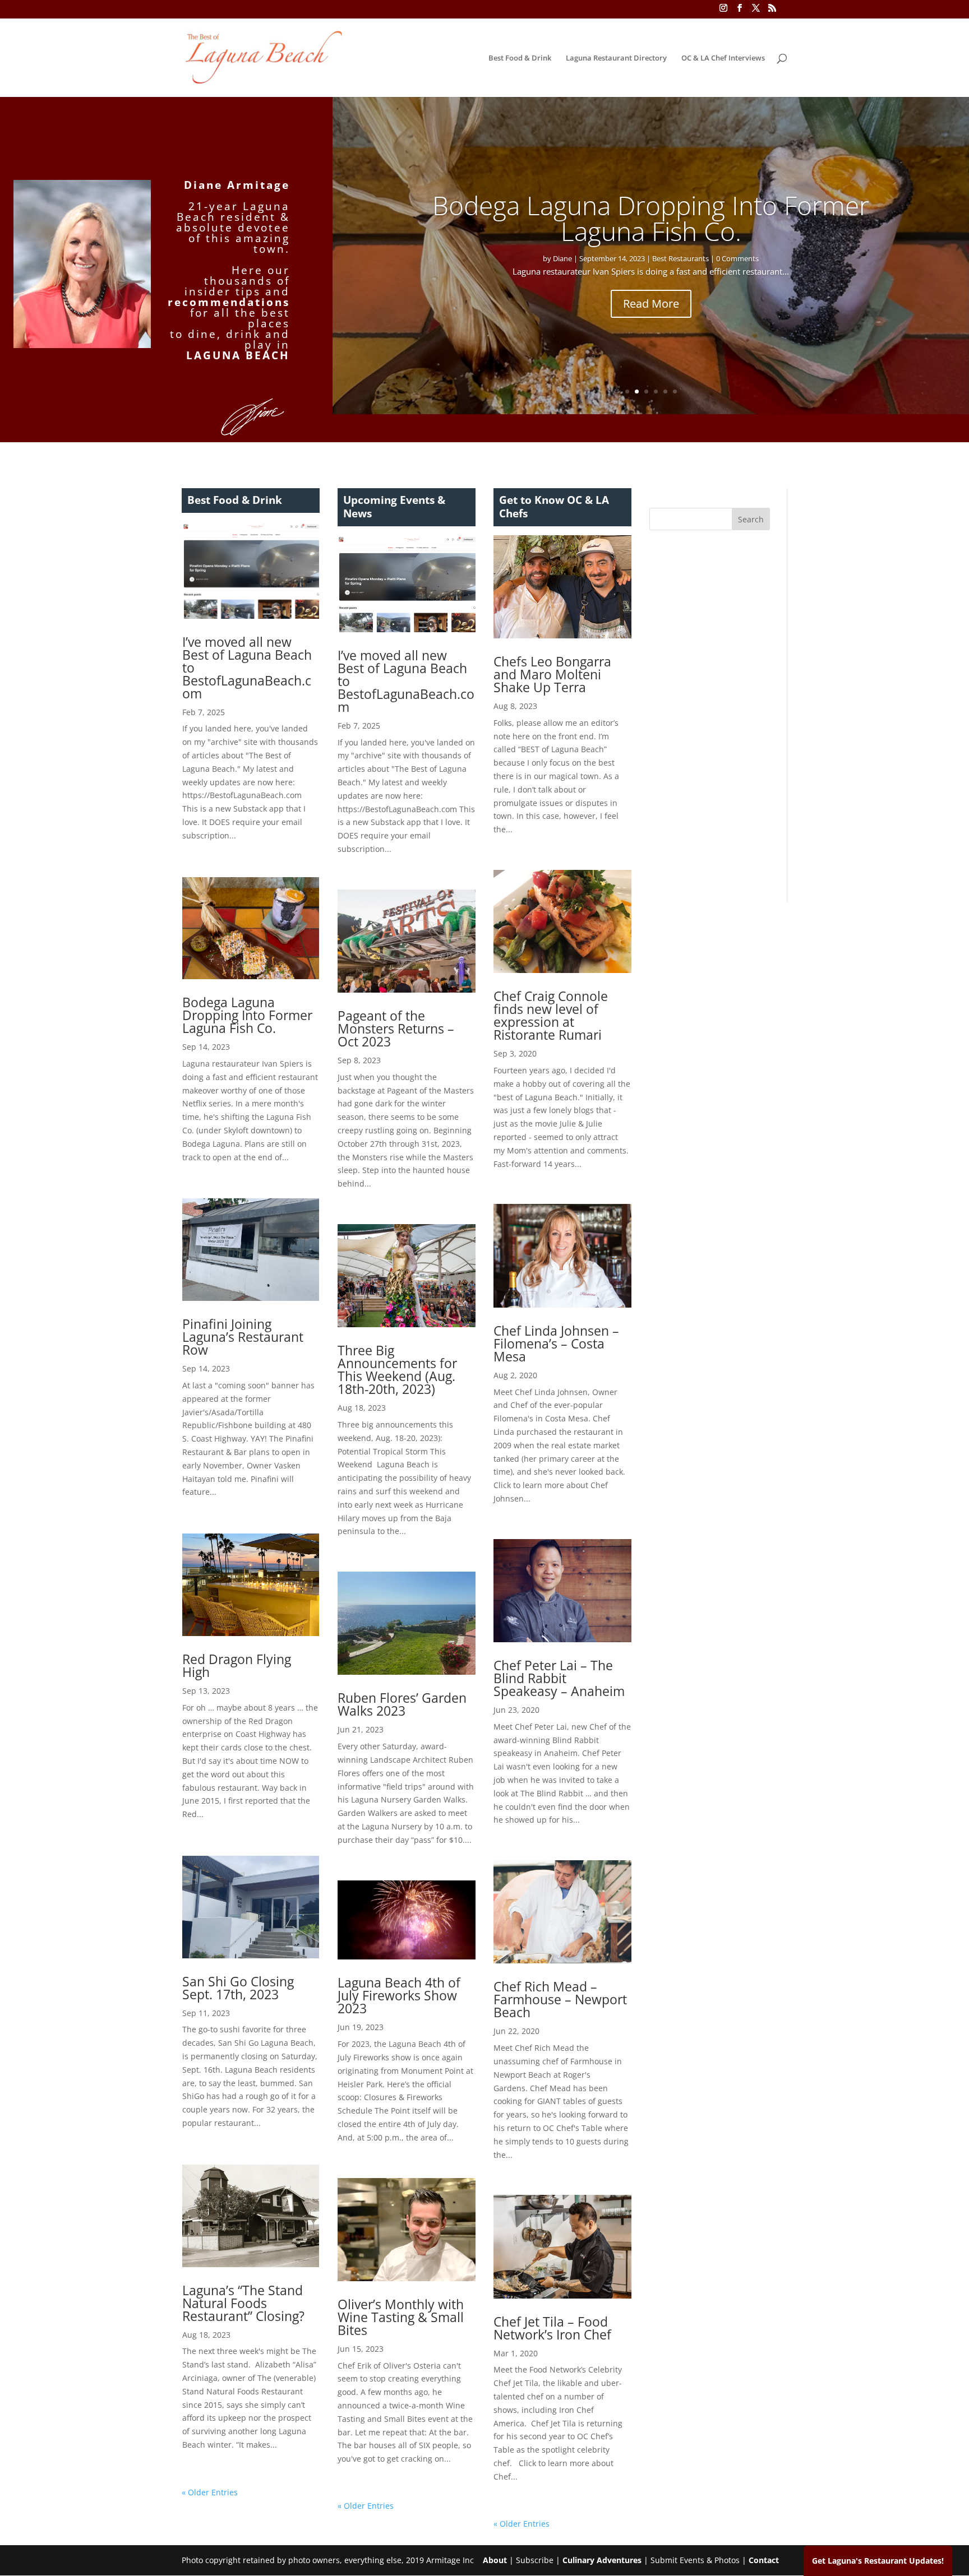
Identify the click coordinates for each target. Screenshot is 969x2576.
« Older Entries (210, 2492)
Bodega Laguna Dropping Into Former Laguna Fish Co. (651, 218)
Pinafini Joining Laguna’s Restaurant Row (243, 1337)
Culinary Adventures (602, 2560)
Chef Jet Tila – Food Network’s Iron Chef (552, 2328)
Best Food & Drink (520, 58)
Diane (562, 258)
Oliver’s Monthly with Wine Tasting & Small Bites (401, 2317)
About (495, 2560)
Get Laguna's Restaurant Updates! (878, 2561)
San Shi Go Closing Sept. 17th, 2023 (238, 1988)
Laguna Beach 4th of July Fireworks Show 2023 (399, 1995)
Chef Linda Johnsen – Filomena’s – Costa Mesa (556, 1343)
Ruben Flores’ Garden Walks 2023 (402, 1704)
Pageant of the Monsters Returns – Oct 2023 (396, 1028)
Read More (651, 304)
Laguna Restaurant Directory (616, 58)
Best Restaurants (680, 258)
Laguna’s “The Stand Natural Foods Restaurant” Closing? (243, 2303)
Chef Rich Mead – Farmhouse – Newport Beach (560, 1999)
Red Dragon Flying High (237, 1665)
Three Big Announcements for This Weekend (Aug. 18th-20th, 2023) (397, 1370)
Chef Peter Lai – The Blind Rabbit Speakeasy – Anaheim (559, 1678)
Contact (764, 2560)
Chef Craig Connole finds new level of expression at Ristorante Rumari (551, 1015)
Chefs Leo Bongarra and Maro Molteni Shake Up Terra (552, 674)
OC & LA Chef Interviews (723, 58)
